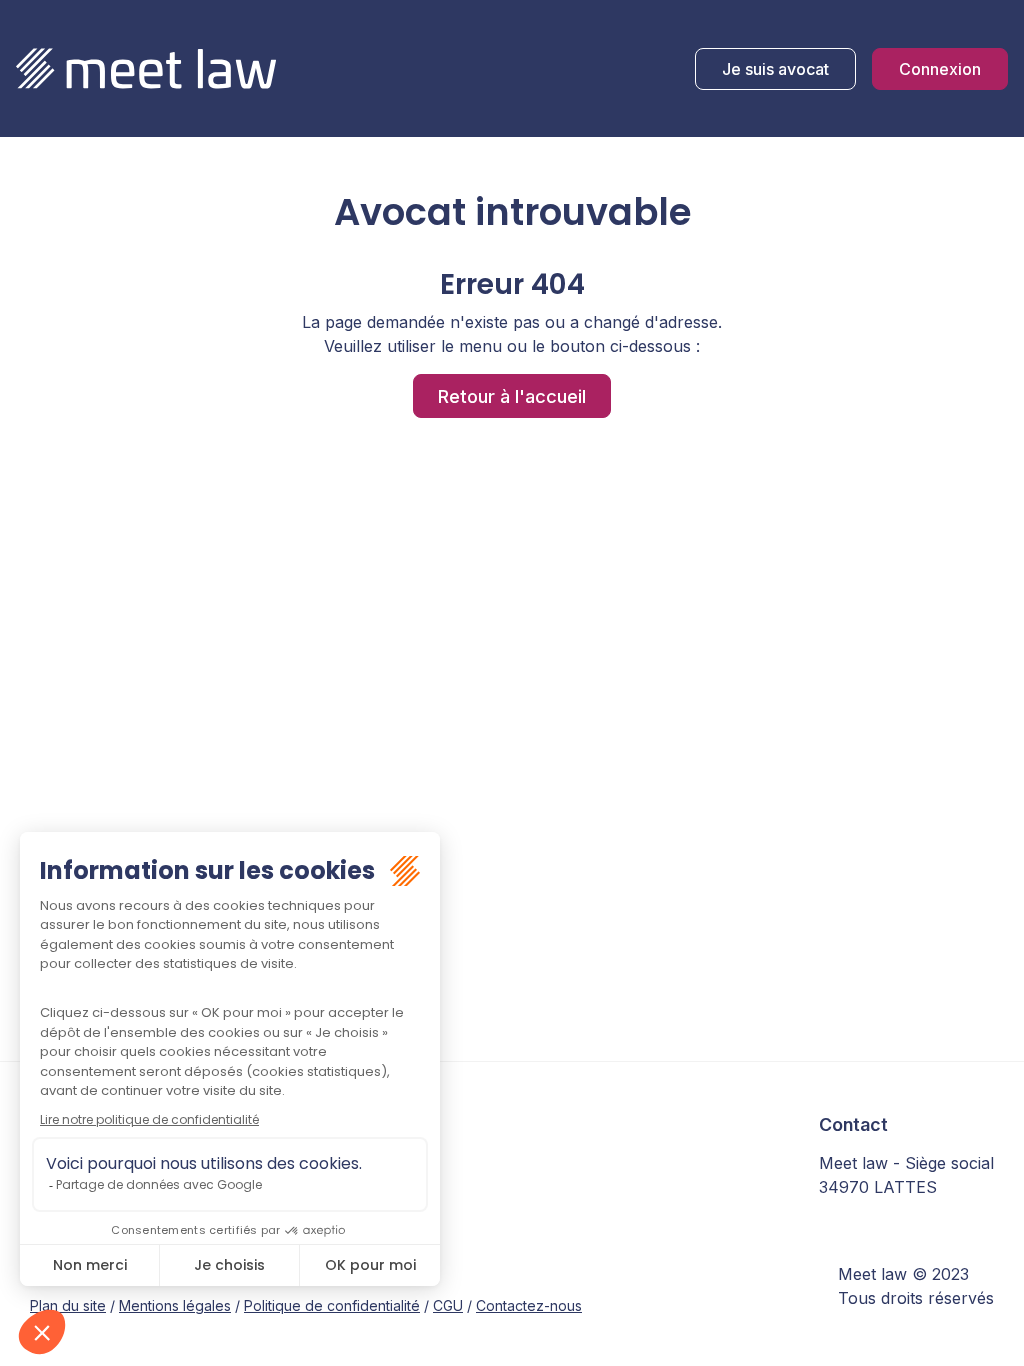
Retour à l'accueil (512, 396)
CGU (448, 1305)
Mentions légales (175, 1305)
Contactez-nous (529, 1305)
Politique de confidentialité (332, 1305)
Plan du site (68, 1305)
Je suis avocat (775, 69)
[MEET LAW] (146, 68)
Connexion (940, 69)
